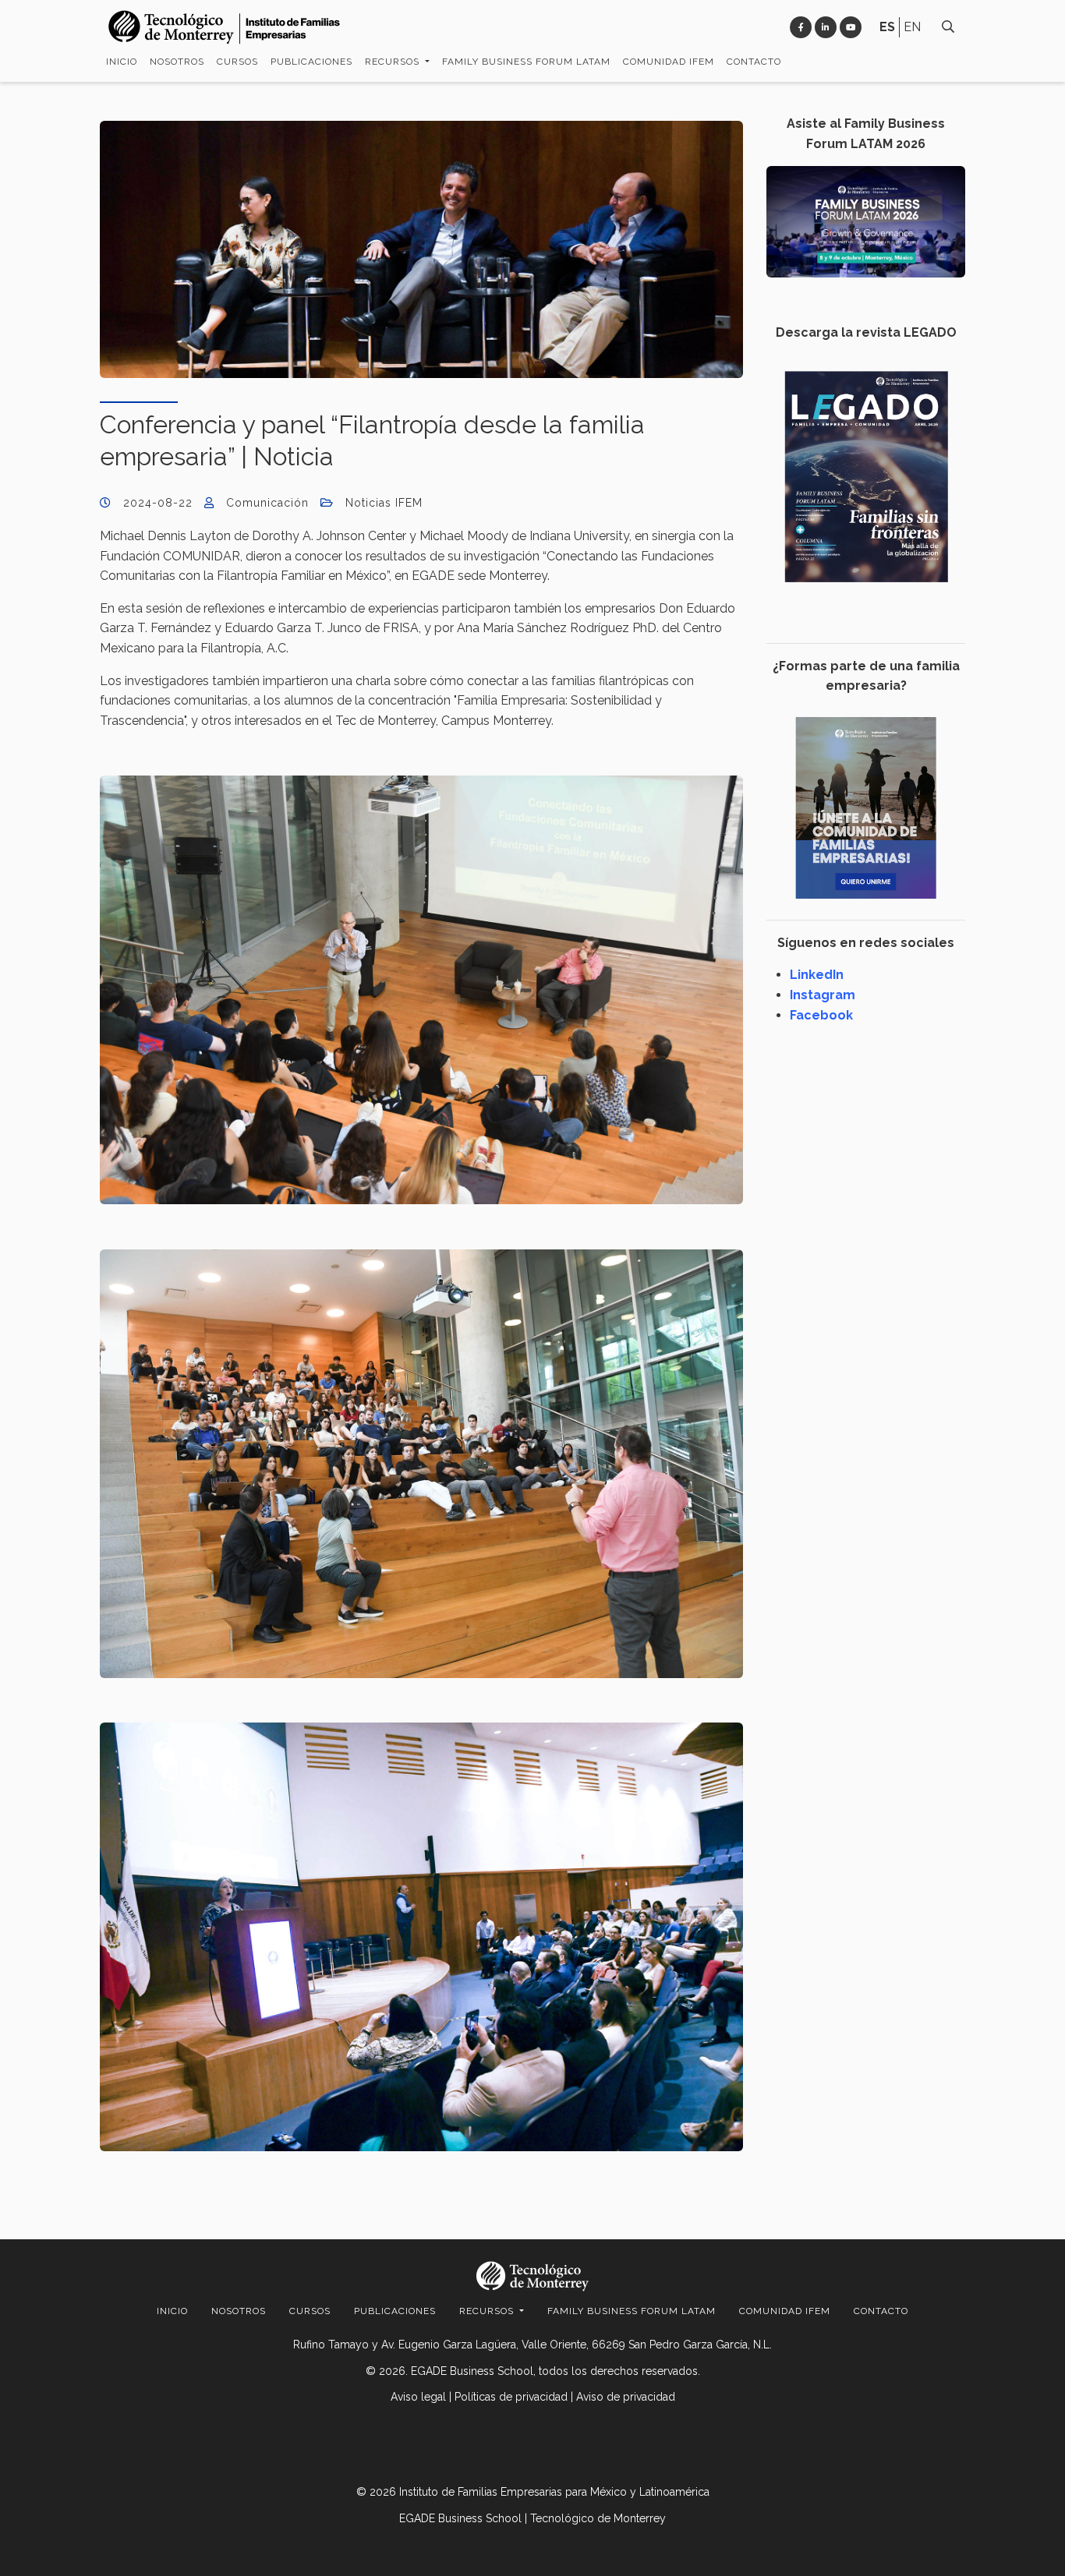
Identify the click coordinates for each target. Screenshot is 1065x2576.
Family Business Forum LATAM (526, 62)
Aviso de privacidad (626, 2397)
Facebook (821, 1015)
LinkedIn (817, 975)
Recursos (394, 62)
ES (887, 27)
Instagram (823, 995)
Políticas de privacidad (511, 2397)
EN (912, 27)
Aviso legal (418, 2397)
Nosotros (177, 62)
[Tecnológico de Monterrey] (225, 27)
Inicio (122, 62)
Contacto (754, 62)
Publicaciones (311, 62)
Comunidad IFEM (669, 62)
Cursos (237, 62)
